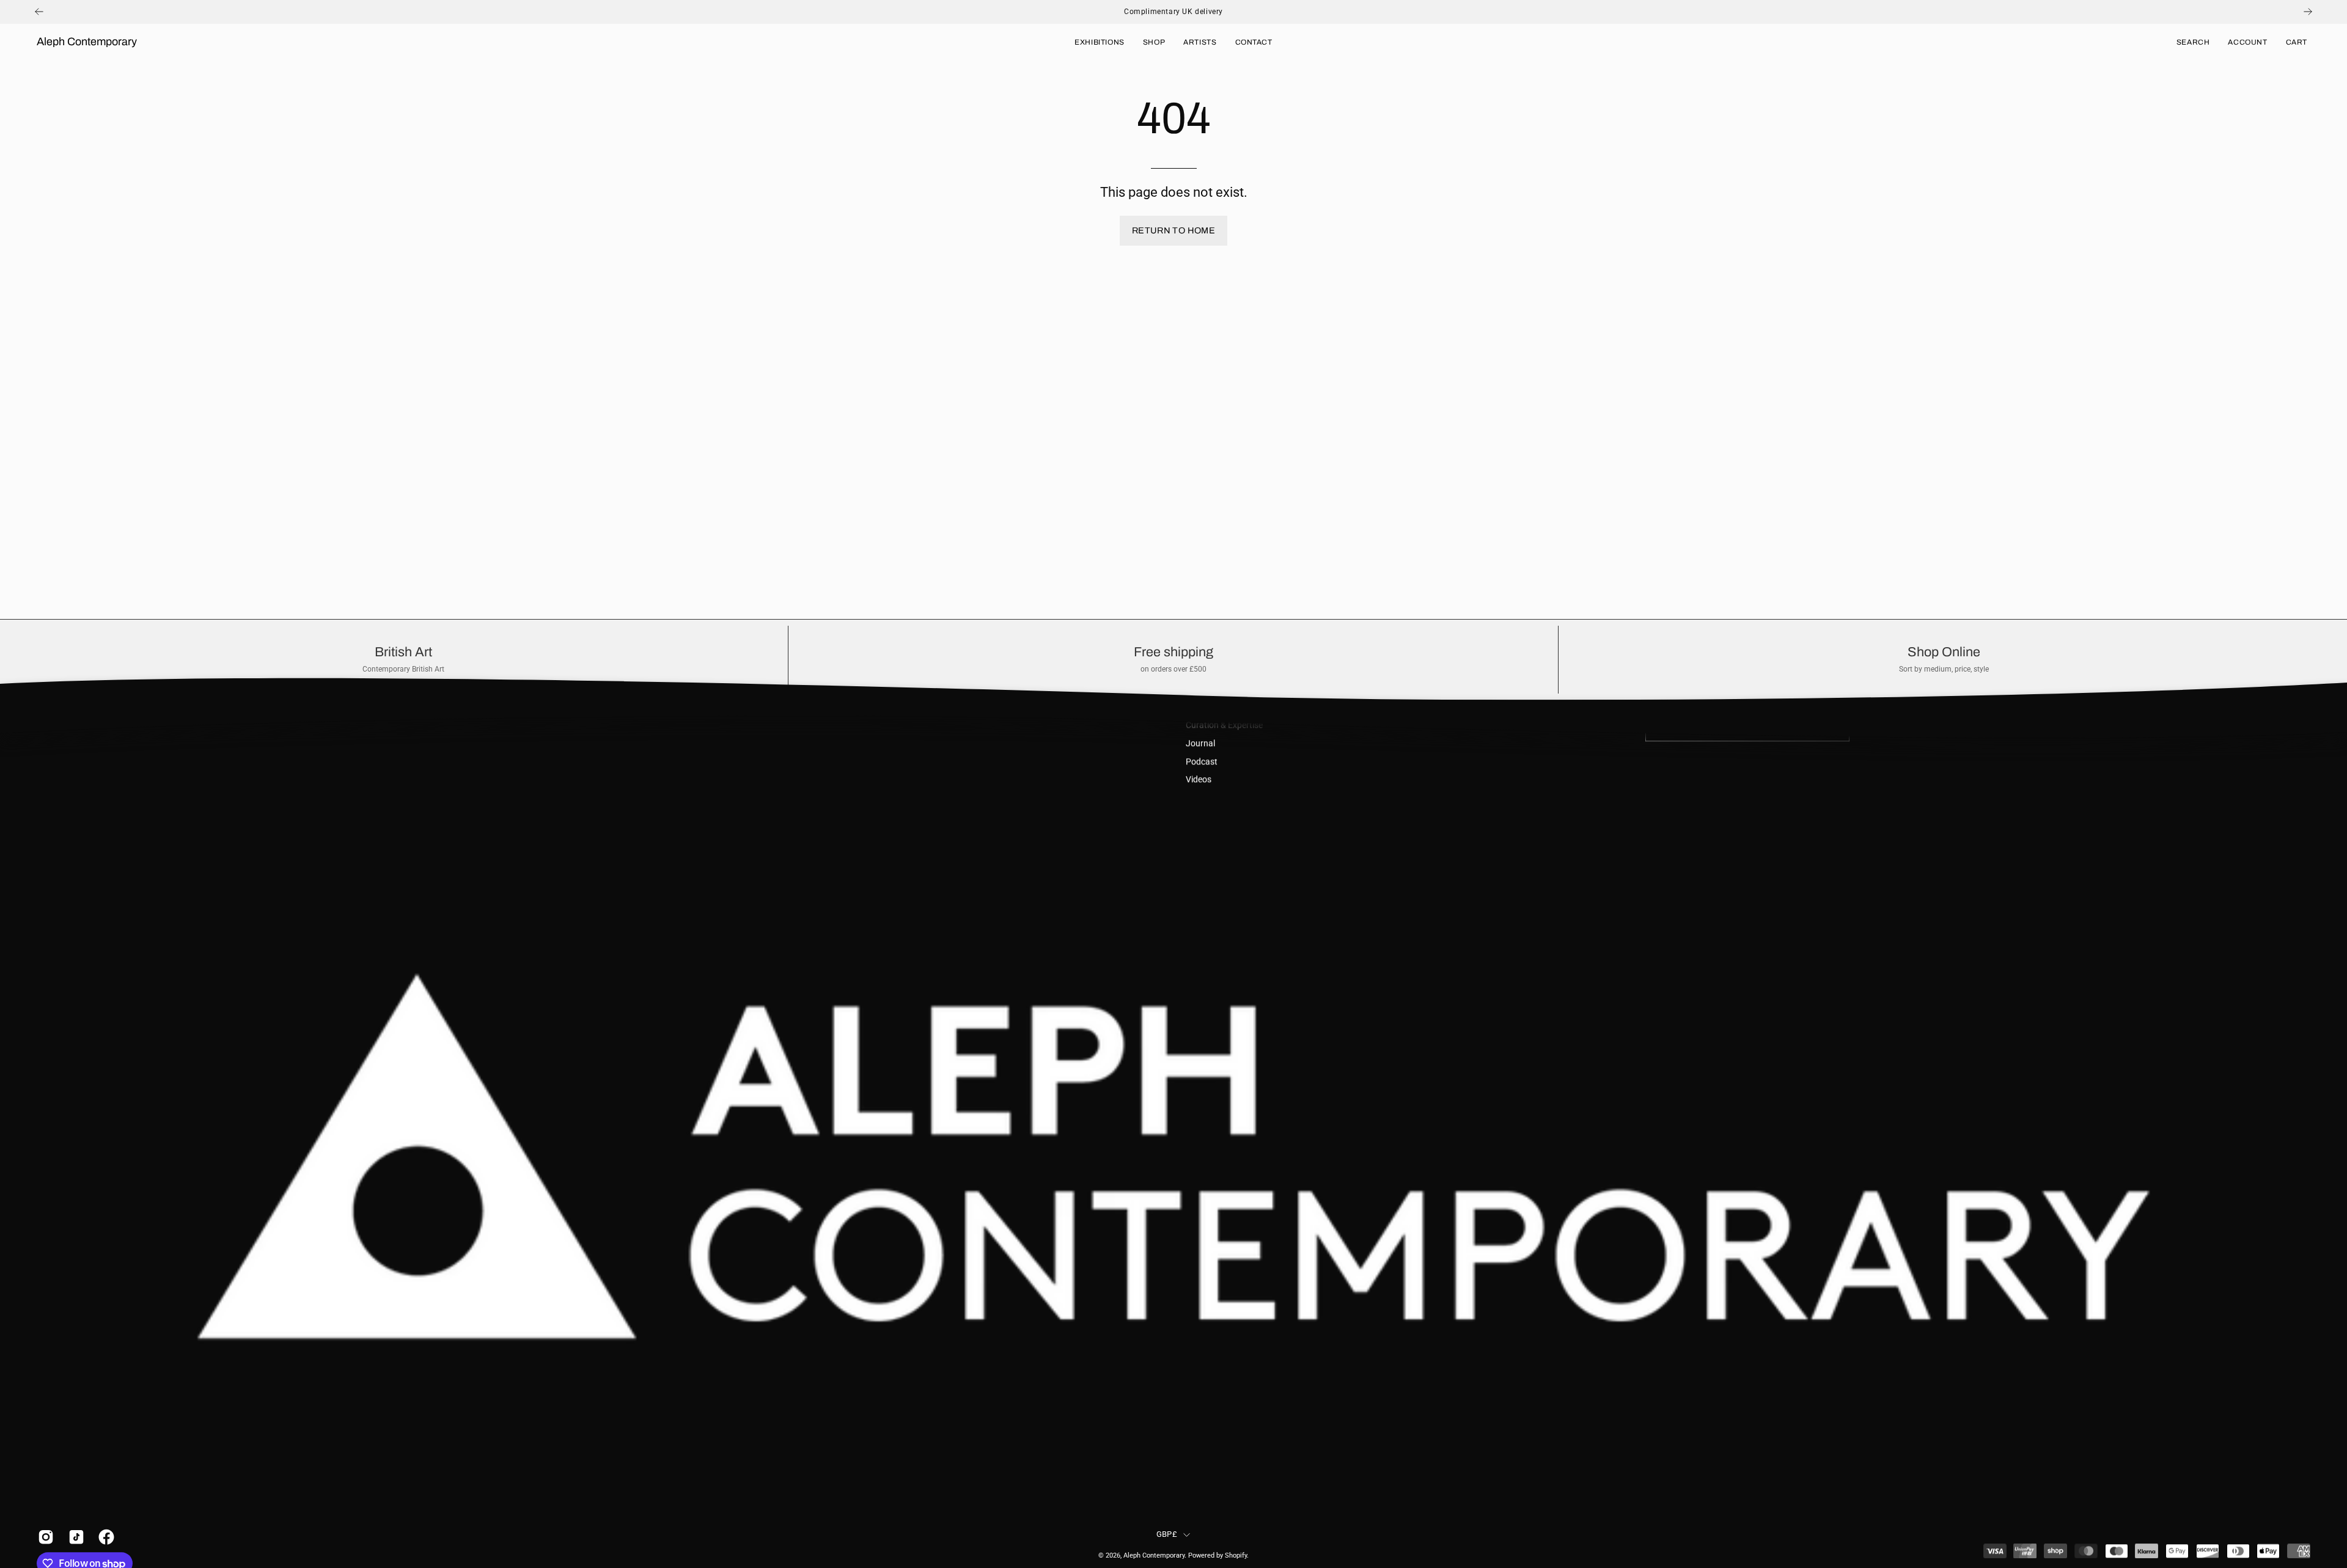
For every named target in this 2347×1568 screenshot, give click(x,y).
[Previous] (39, 12)
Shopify (1236, 1555)
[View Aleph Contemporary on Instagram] (44, 1537)
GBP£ (1167, 1535)
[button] (2193, 42)
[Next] (2308, 12)
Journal (1200, 743)
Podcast (1202, 762)
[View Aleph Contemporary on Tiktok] (75, 1537)
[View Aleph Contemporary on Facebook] (105, 1537)
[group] (1173, 12)
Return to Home (1173, 230)
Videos (1199, 780)
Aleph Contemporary (87, 42)
